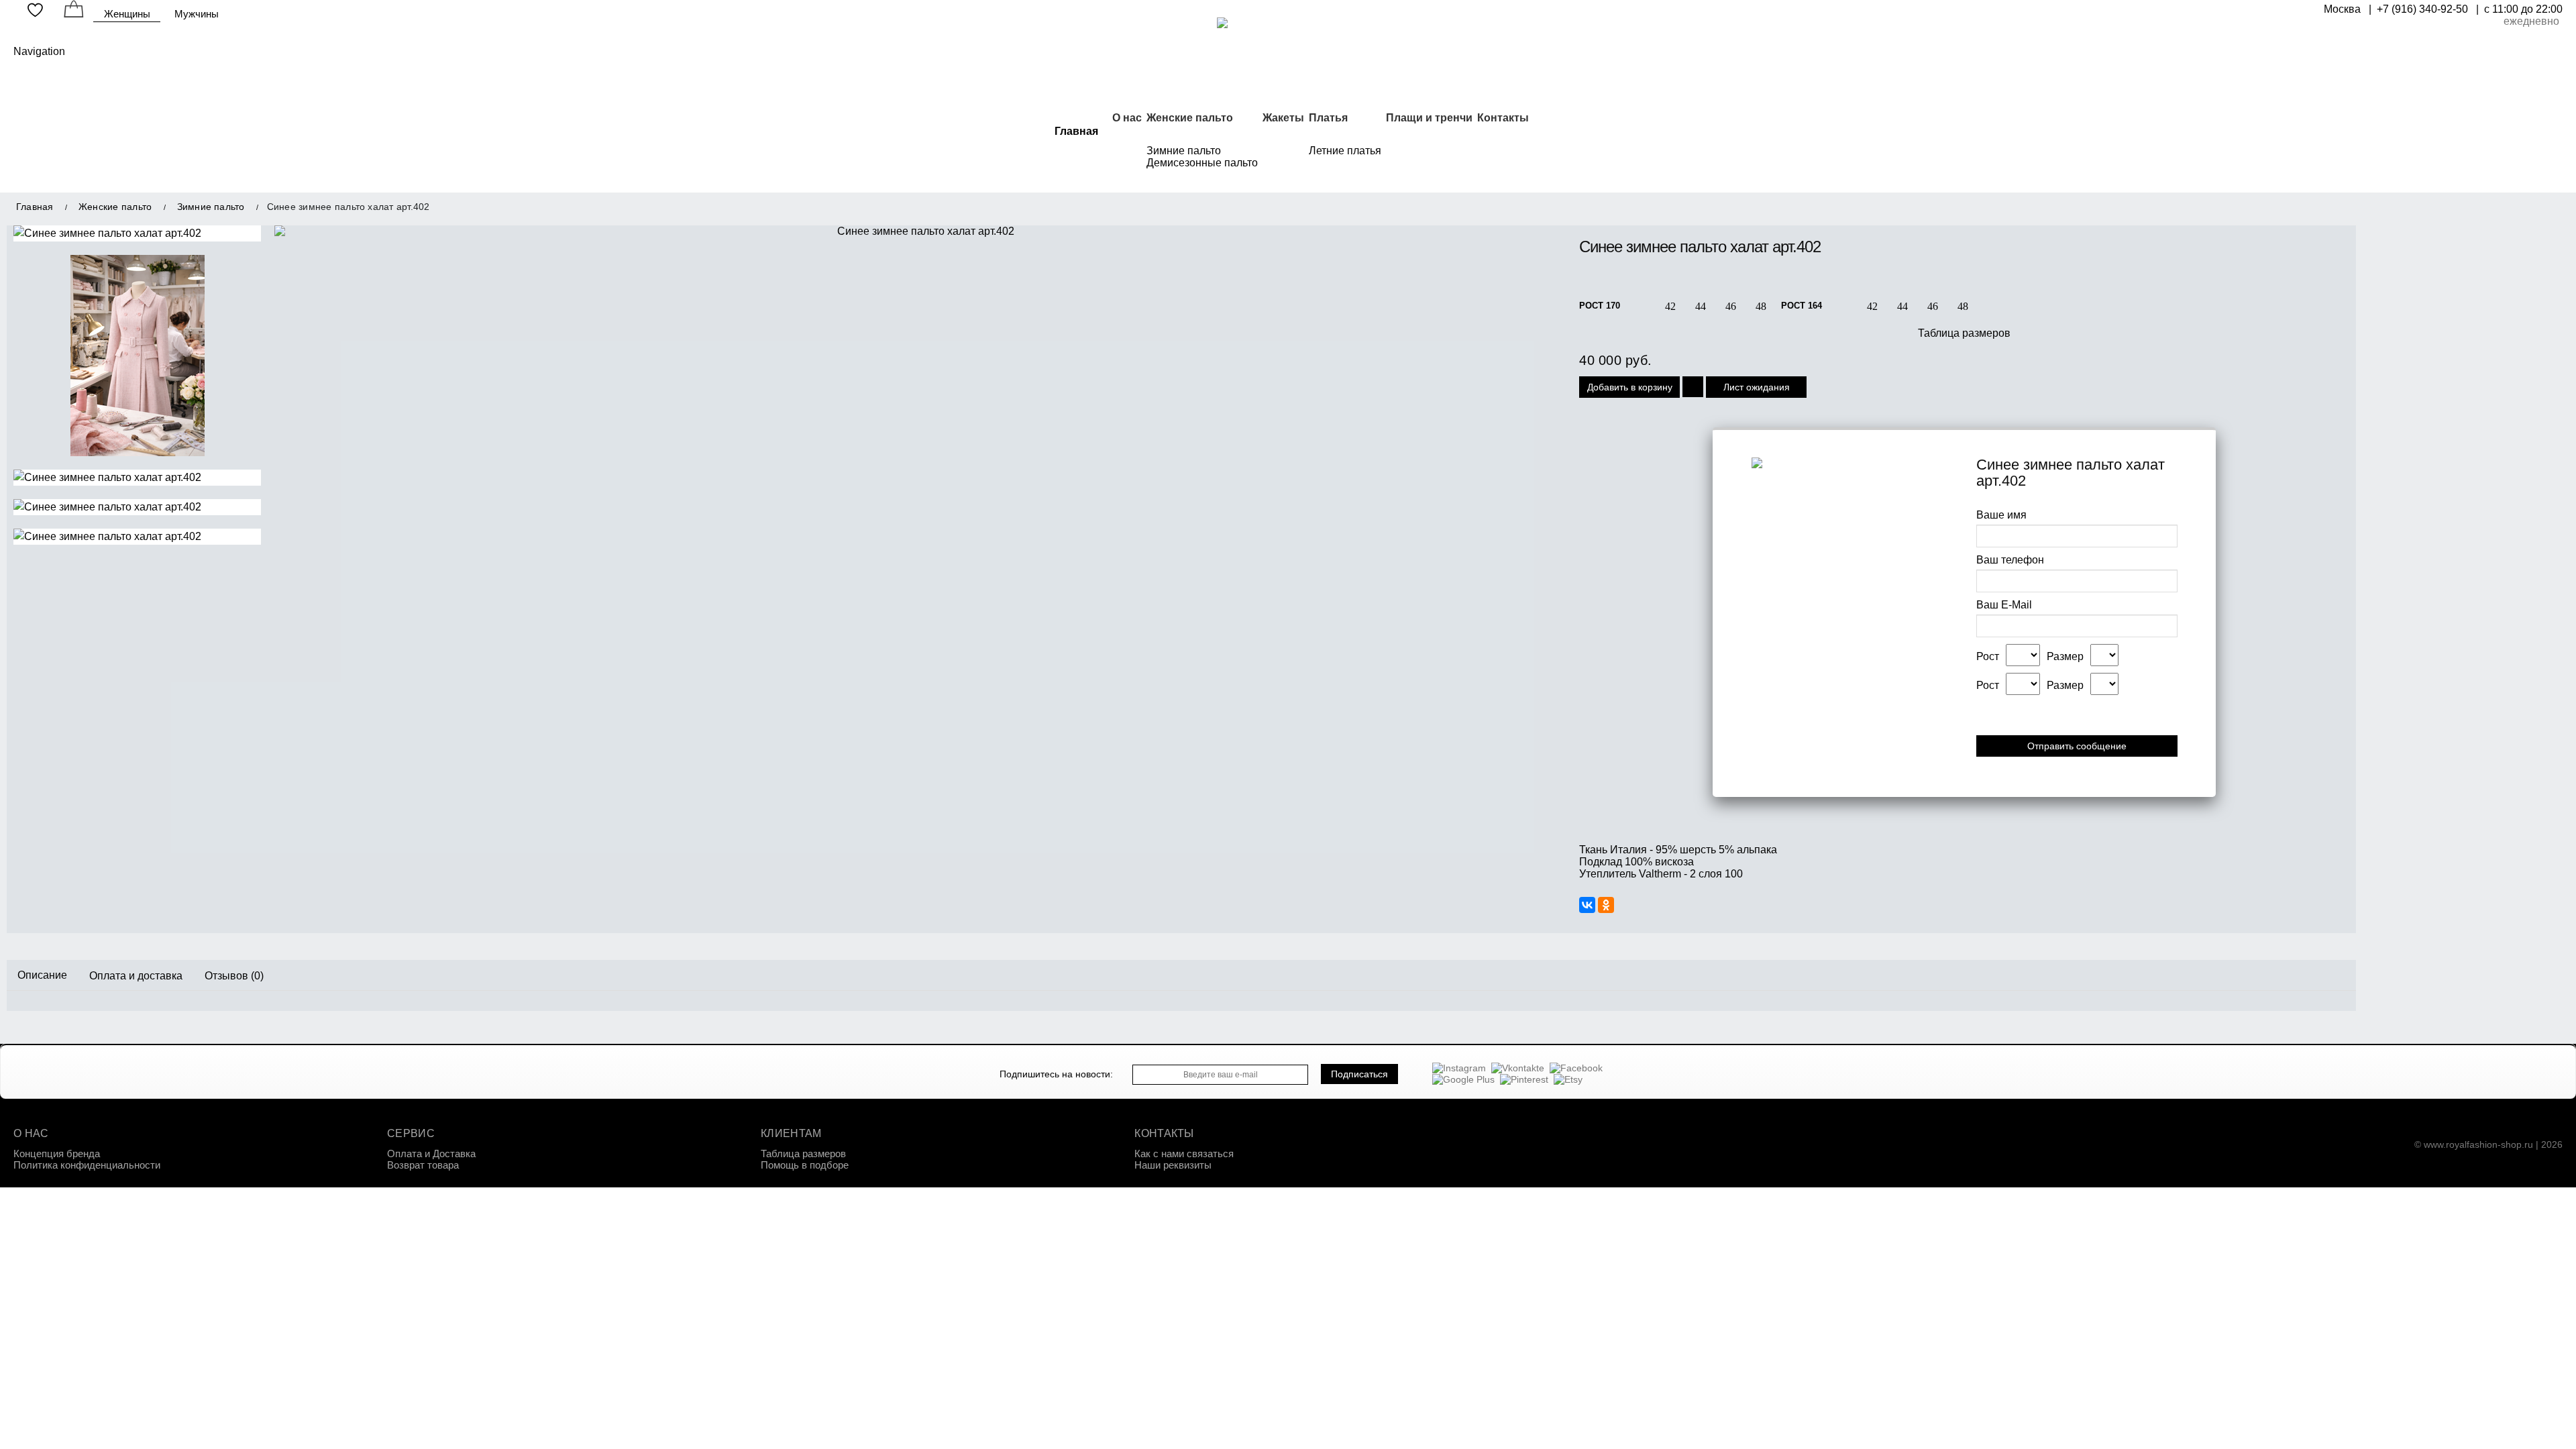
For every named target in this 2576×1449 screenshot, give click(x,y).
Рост (1988, 656)
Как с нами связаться (1184, 1153)
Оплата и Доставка (431, 1153)
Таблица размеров (1964, 333)
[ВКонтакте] (1587, 905)
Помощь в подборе (805, 1165)
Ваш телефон (2010, 560)
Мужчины (197, 14)
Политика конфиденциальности (87, 1165)
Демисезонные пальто (1202, 163)
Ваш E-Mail (2004, 605)
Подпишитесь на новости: (1056, 1074)
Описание (42, 975)
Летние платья (1345, 151)
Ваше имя (2001, 515)
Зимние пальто (1184, 151)
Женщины (127, 14)
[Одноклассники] (1606, 905)
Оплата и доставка (136, 975)
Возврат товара (423, 1165)
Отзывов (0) (234, 975)
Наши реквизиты (1173, 1165)
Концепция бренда (57, 1153)
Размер (2065, 656)
